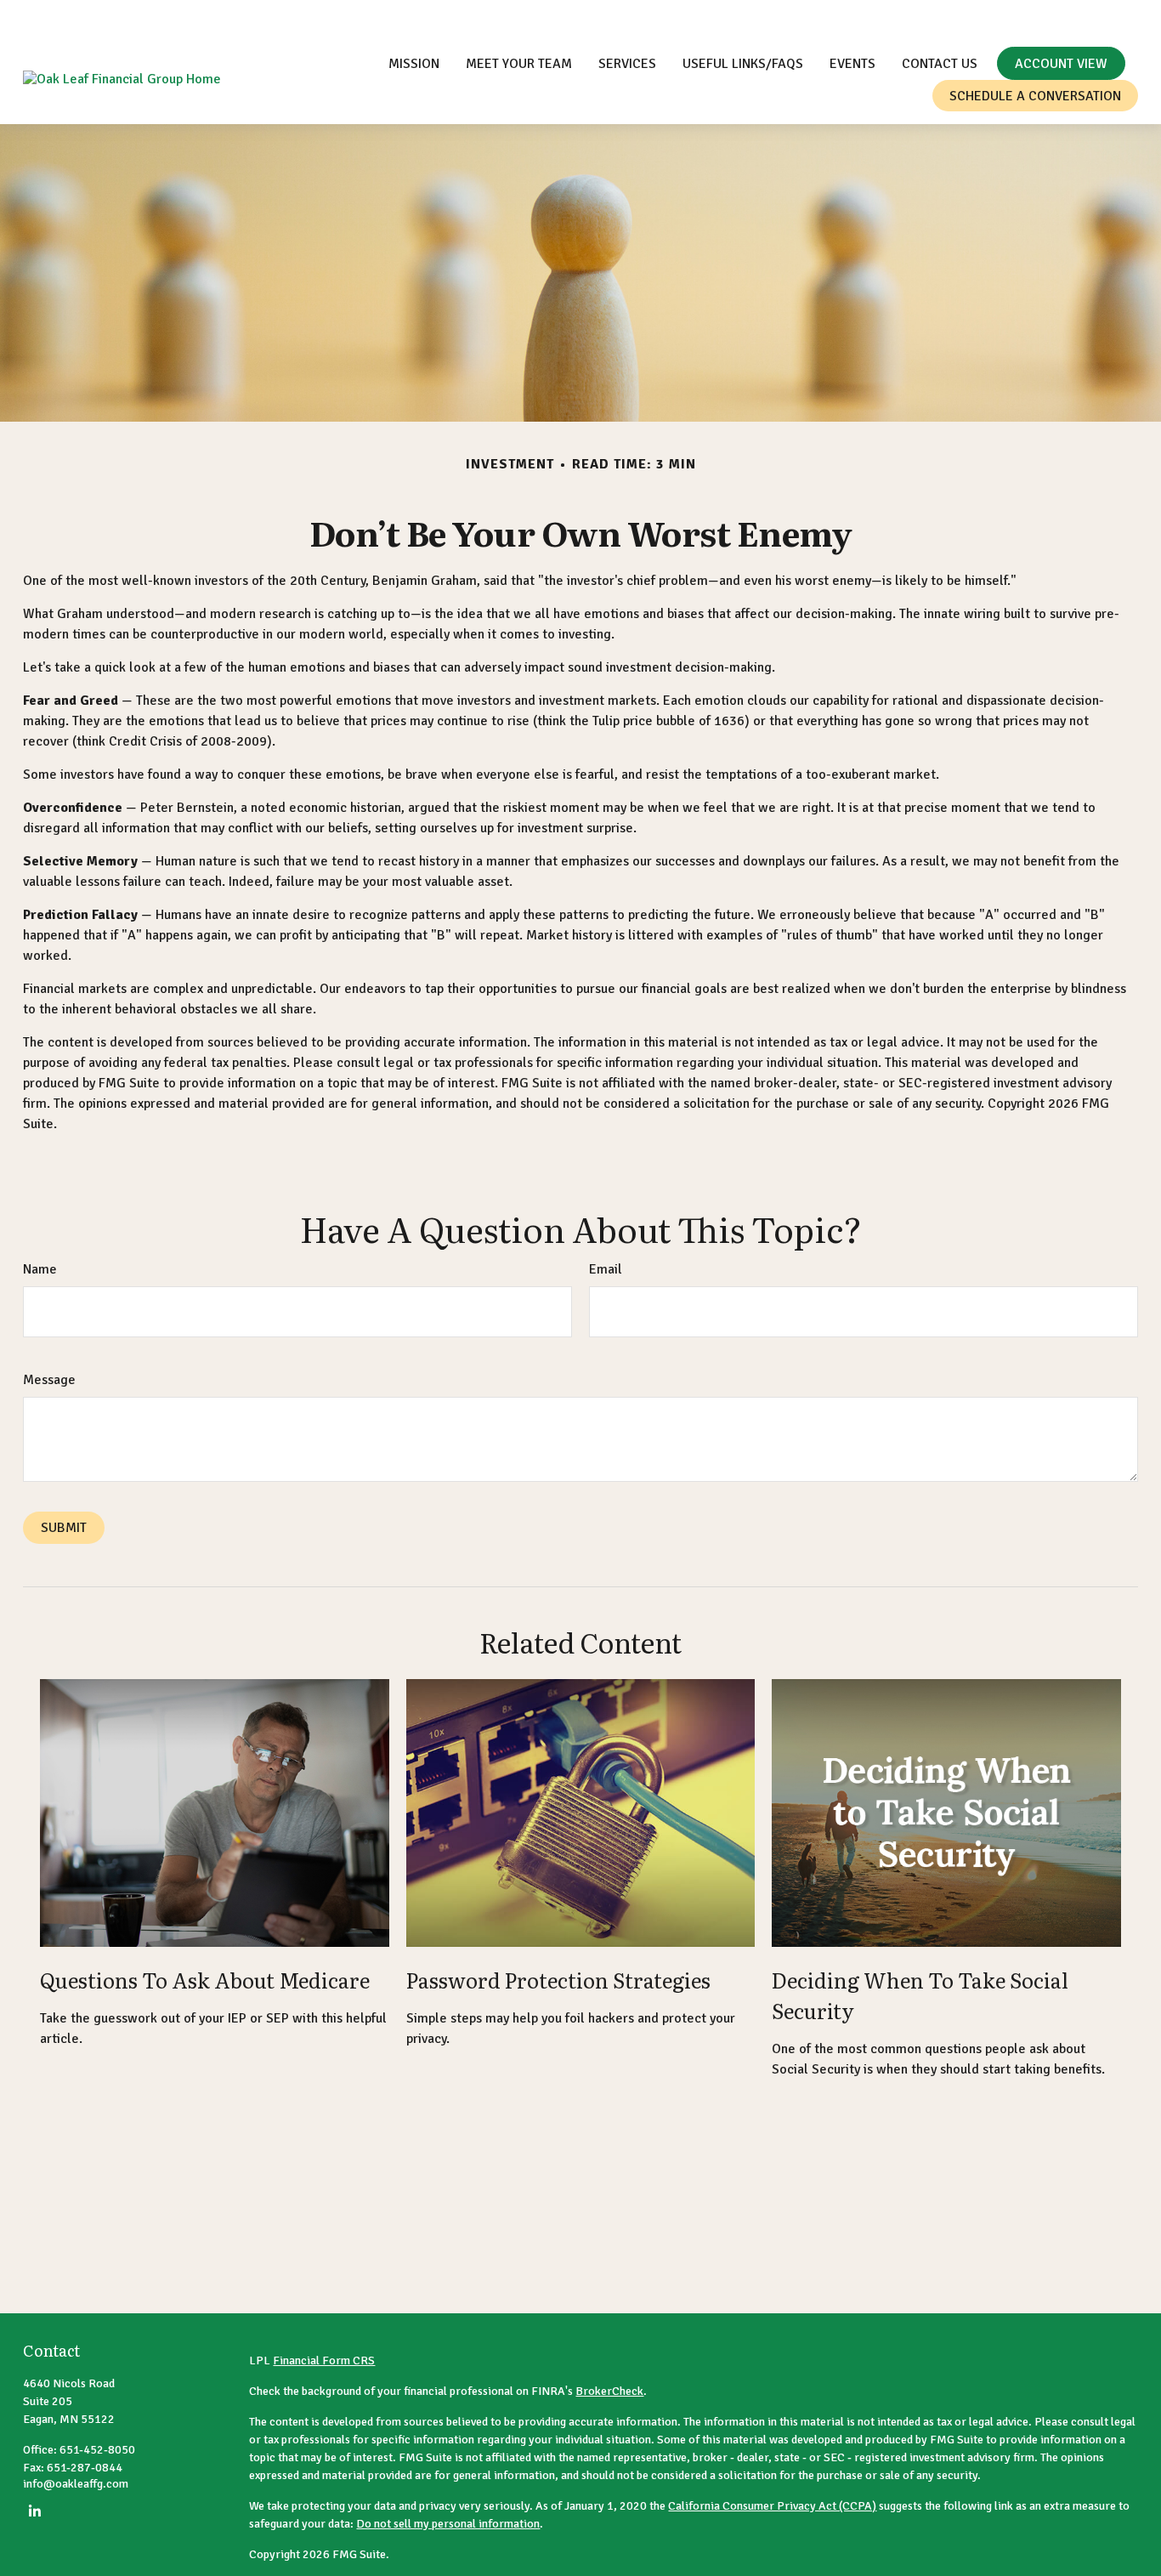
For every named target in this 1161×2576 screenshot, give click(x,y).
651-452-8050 (919, 17)
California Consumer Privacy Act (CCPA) (772, 2506)
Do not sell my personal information (448, 2524)
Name (40, 1269)
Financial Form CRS (324, 2360)
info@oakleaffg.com (1059, 17)
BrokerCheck (609, 2391)
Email (606, 1269)
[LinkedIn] (34, 2511)
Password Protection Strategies (558, 1980)
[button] (414, 63)
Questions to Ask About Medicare (205, 1980)
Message (49, 1380)
